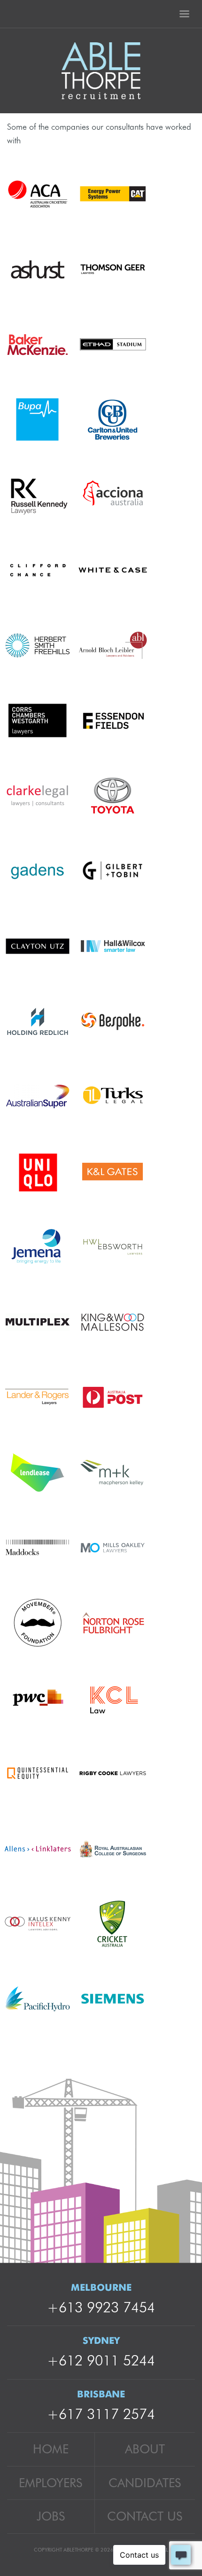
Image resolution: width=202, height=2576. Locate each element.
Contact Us (145, 2516)
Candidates (145, 2483)
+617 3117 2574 (101, 2414)
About (145, 2449)
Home (51, 2449)
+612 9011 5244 (101, 2360)
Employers (50, 2483)
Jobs (51, 2516)
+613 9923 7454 (101, 2307)
